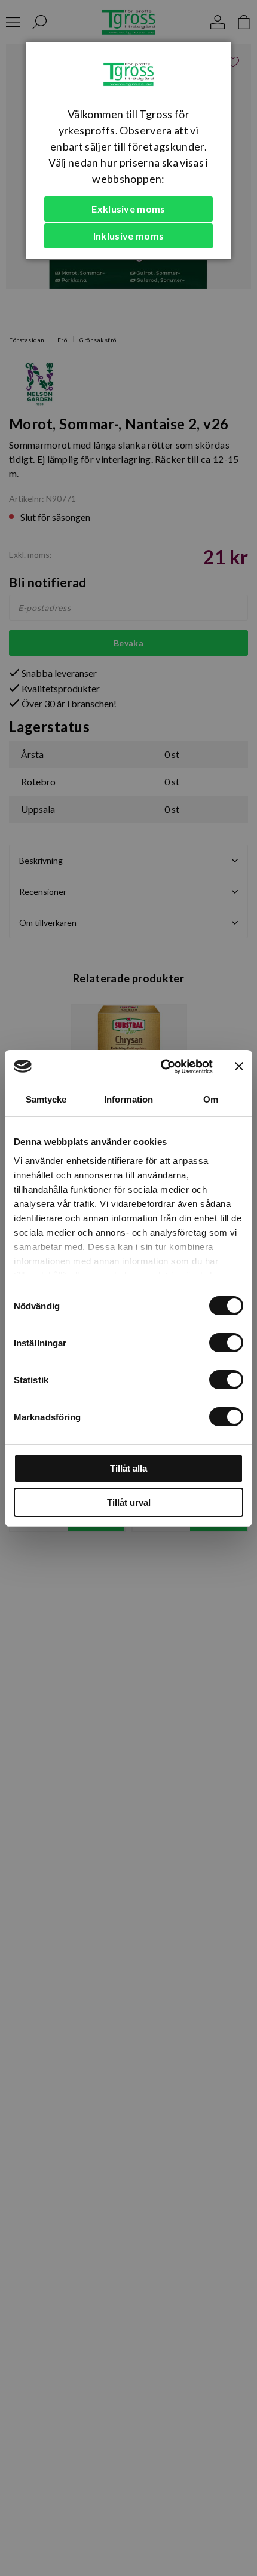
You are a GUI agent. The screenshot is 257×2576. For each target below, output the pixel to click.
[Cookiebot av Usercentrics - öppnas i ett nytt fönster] (162, 1067)
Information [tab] (128, 1099)
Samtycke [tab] (46, 1099)
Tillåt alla (128, 1468)
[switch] (226, 1343)
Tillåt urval (129, 1502)
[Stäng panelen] (239, 1066)
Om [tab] (211, 1099)
